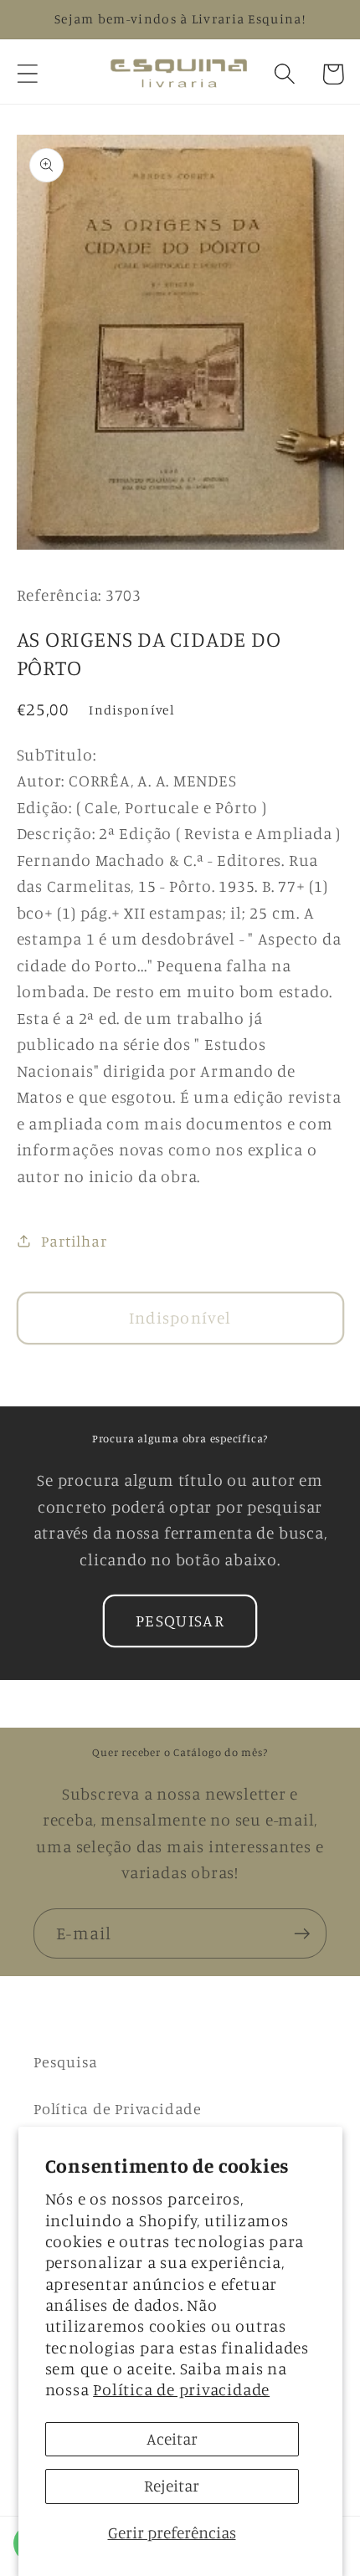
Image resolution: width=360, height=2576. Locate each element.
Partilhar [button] (74, 1241)
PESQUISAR (180, 1621)
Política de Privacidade (118, 2108)
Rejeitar (172, 2486)
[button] (27, 74)
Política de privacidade (181, 2389)
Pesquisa (66, 2061)
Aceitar (172, 2439)
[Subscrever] (302, 1934)
